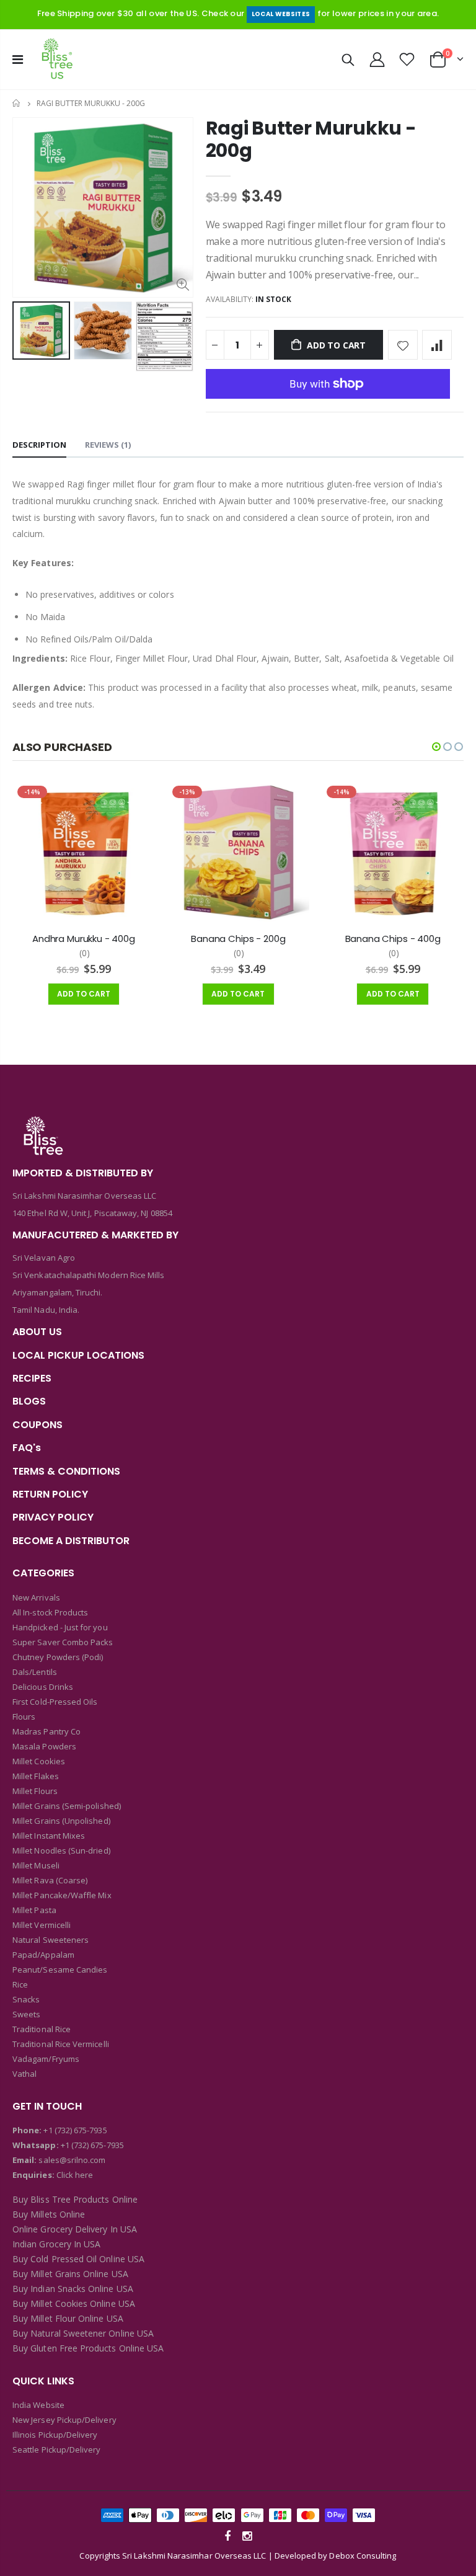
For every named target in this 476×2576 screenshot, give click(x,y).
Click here (75, 2175)
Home (17, 103)
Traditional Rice (42, 2029)
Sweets (26, 2014)
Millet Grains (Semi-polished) (67, 1806)
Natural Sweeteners (51, 1940)
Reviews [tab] (108, 445)
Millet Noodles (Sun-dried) (61, 1850)
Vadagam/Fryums (46, 2059)
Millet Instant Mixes (49, 1836)
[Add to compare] (437, 345)
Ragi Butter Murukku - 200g (311, 139)
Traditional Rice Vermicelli (61, 2044)
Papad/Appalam (43, 1955)
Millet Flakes (36, 1776)
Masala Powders (44, 1746)
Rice (20, 1984)
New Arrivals (36, 1597)
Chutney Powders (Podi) (58, 1657)
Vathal (24, 2074)
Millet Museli (36, 1865)
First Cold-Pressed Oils (55, 1702)
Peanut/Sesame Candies (60, 1970)
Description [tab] (39, 445)
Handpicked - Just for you (60, 1627)
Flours (24, 1717)
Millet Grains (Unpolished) (61, 1821)
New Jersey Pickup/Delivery (64, 2420)
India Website (38, 2405)
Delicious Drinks (43, 1687)
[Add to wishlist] (403, 345)
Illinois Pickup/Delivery (55, 2435)
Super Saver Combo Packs (63, 1642)
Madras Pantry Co (46, 1731)
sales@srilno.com (71, 2160)
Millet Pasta (34, 1910)
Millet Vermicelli (42, 1925)
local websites (281, 14)
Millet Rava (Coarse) (50, 1880)
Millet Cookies (39, 1761)
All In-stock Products (50, 1612)
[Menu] (18, 59)
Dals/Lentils (35, 1672)
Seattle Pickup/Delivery (57, 2449)
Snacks (26, 1999)
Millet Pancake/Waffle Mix (62, 1895)
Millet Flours (35, 1791)
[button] (436, 747)
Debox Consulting (363, 2556)
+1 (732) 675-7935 (75, 2130)
